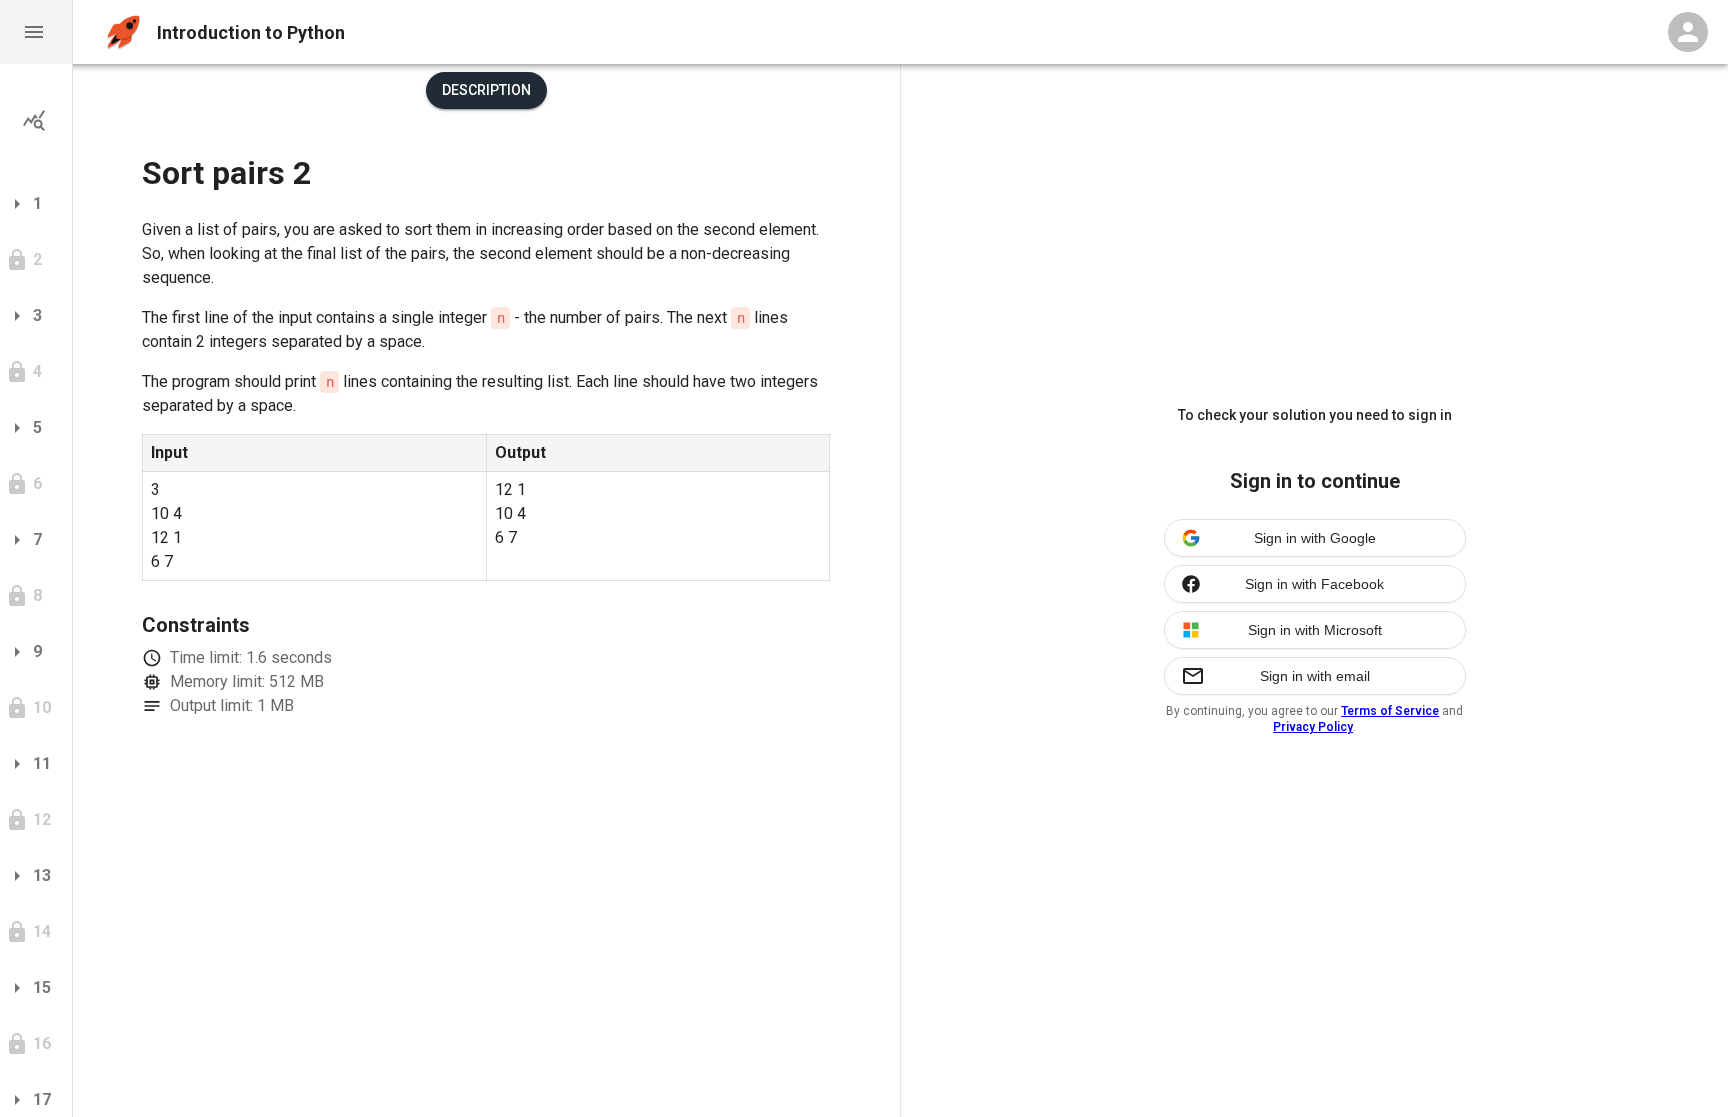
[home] (123, 32)
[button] (36, 32)
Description (486, 90)
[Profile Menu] (1688, 32)
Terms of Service (1390, 711)
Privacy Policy (1313, 727)
